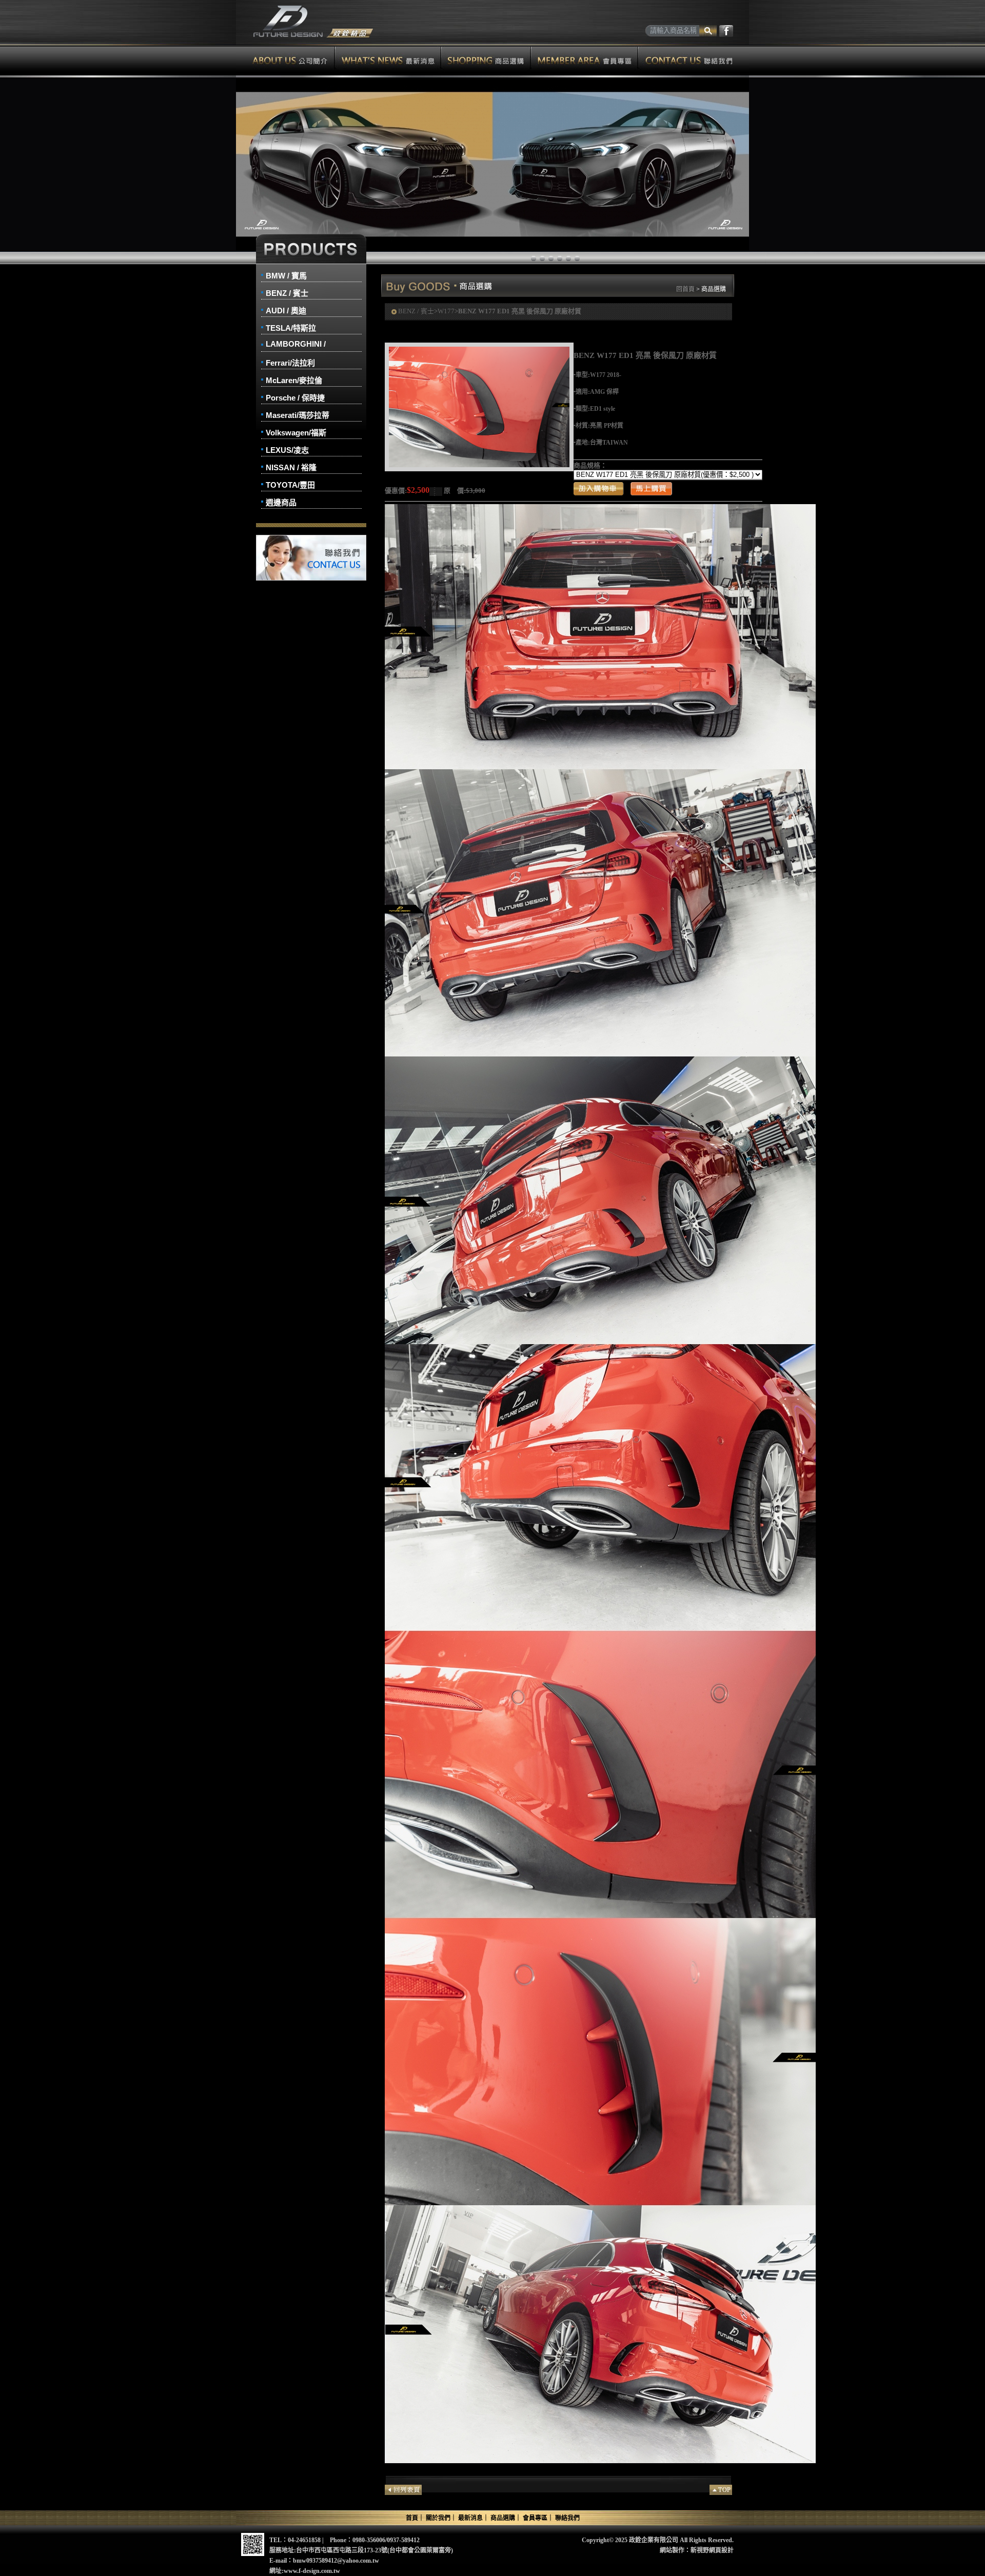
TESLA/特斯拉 (291, 328)
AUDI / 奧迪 (286, 311)
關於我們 (438, 2518)
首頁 (412, 2518)
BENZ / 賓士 (287, 293)
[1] (542, 258)
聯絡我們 (694, 60)
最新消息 (388, 60)
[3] (560, 258)
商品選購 (486, 60)
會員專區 (585, 60)
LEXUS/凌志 (287, 450)
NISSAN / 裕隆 (291, 467)
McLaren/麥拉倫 (294, 380)
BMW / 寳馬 (286, 276)
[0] (534, 258)
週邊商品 (281, 502)
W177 (446, 311)
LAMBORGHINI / (296, 344)
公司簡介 (285, 60)
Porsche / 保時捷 (295, 398)
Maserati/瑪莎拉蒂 (298, 415)
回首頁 (685, 289)
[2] (551, 258)
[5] (577, 258)
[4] (568, 258)
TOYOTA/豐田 (290, 485)
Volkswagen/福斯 (296, 433)
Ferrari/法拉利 (290, 363)
